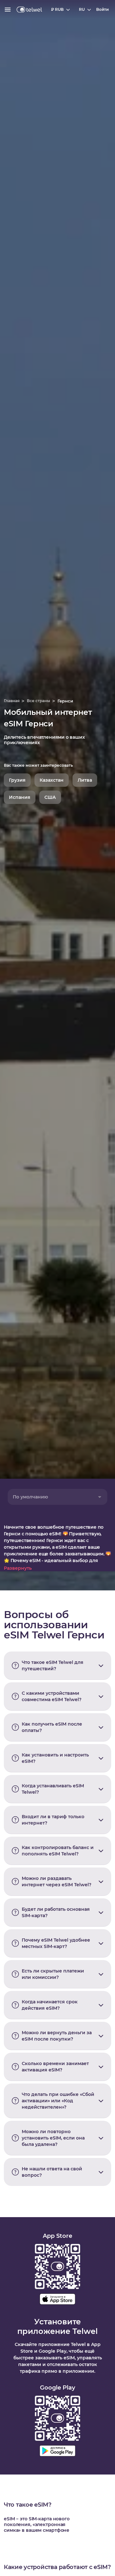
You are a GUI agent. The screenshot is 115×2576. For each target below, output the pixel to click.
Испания (20, 797)
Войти (102, 9)
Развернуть (18, 1568)
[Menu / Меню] (8, 10)
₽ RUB (57, 9)
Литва (85, 780)
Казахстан (52, 780)
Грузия (17, 780)
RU (82, 9)
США (50, 797)
